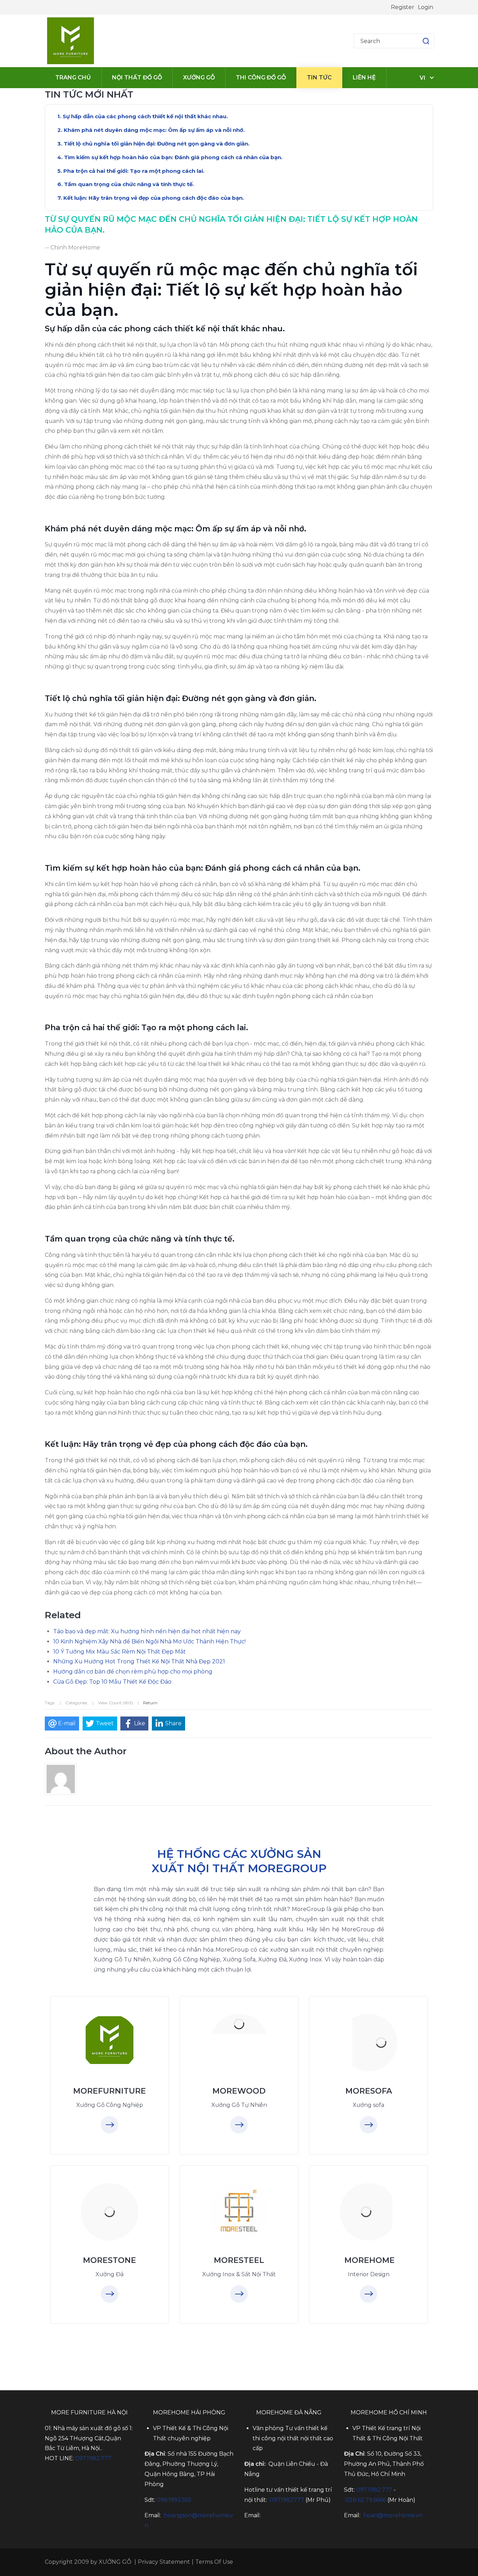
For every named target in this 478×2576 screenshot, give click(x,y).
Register (403, 7)
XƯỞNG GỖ (115, 2562)
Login (426, 7)
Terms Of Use (214, 2562)
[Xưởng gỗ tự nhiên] (239, 2024)
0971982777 (287, 2500)
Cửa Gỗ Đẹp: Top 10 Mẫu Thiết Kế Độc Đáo (112, 1682)
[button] (419, 41)
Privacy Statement (164, 2562)
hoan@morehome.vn (393, 2515)
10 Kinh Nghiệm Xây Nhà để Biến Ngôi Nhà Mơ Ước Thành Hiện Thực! (149, 1641)
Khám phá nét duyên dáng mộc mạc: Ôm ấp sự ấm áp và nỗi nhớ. (154, 130)
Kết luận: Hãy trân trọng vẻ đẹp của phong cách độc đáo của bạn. (154, 198)
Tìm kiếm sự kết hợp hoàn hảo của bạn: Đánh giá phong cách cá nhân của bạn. (173, 157)
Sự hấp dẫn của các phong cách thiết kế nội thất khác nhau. (145, 116)
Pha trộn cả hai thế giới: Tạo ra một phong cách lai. (134, 171)
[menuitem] (73, 78)
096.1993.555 (174, 2500)
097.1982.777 (93, 2458)
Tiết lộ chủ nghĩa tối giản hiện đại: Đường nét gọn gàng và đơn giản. (157, 144)
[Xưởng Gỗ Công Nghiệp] (110, 2040)
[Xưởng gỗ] (71, 41)
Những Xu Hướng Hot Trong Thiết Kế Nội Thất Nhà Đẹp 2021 (139, 1661)
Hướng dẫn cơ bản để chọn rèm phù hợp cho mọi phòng (133, 1672)
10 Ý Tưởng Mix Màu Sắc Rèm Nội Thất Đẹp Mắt (119, 1652)
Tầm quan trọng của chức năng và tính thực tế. (129, 184)
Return (150, 1703)
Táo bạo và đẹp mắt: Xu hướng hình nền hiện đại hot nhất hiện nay (147, 1631)
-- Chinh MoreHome (72, 247)
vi (423, 78)
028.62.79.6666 (366, 2500)
